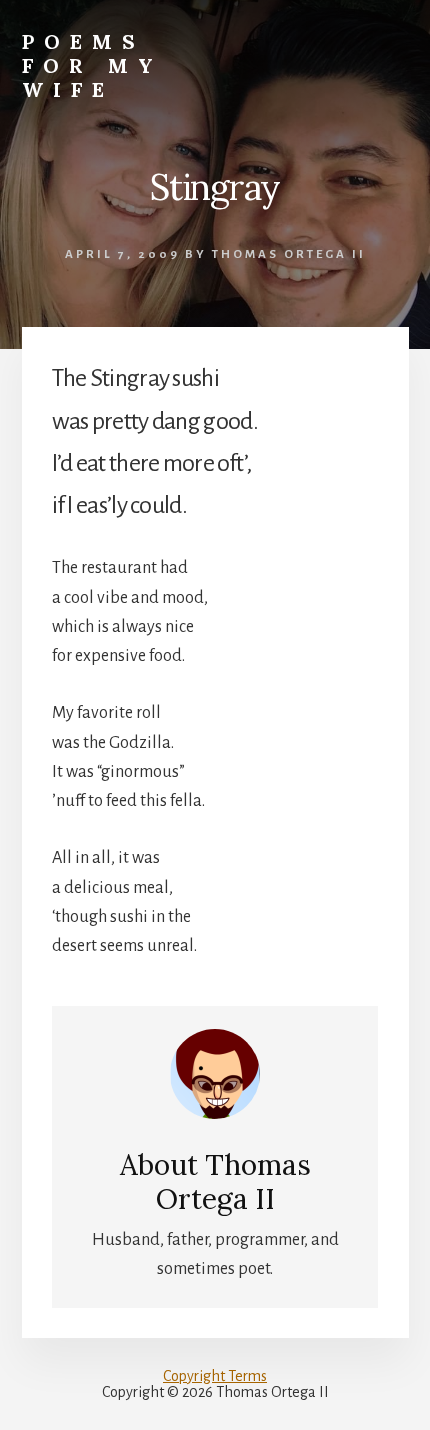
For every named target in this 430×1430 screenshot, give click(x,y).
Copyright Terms (215, 1376)
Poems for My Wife (92, 65)
